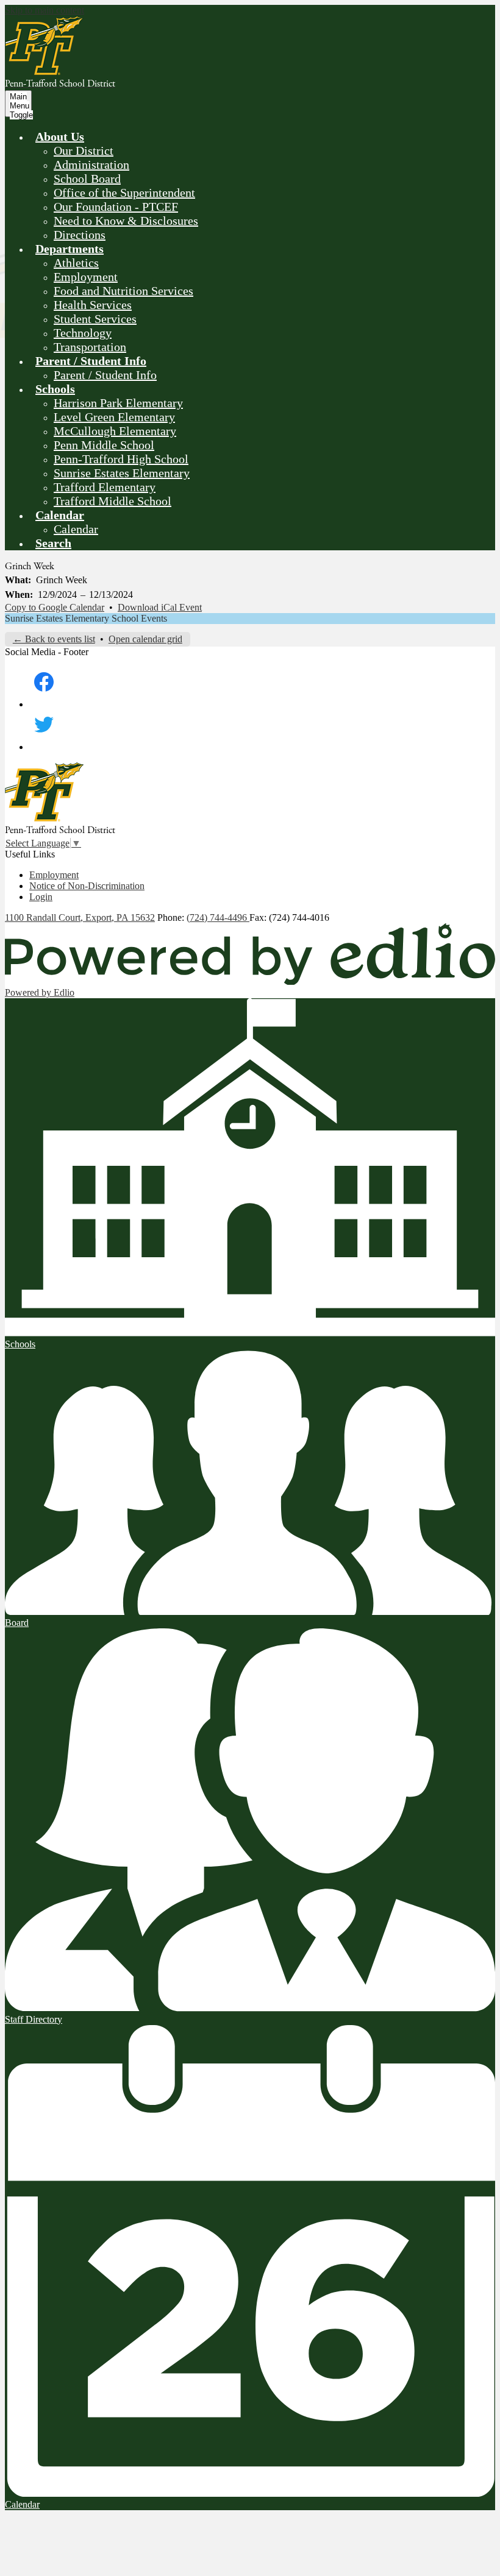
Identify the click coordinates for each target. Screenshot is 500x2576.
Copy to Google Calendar (55, 607)
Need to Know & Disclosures (126, 221)
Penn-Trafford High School (121, 459)
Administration (91, 165)
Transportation (90, 347)
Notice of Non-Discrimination (87, 886)
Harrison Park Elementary (118, 403)
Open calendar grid (145, 639)
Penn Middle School (104, 445)
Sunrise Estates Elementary (122, 473)
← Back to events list (54, 639)
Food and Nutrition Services (123, 291)
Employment (86, 277)
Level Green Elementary (114, 417)
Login (41, 897)
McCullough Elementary (115, 431)
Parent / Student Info (105, 375)
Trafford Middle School (112, 501)
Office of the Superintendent (124, 193)
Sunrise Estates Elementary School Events (86, 618)
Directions (80, 235)
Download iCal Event (160, 607)
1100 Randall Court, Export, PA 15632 (80, 917)
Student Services (95, 319)
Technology (83, 333)
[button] (60, 137)
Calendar (76, 529)
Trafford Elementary (105, 487)
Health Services (93, 305)
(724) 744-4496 (218, 917)
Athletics (76, 263)
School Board (87, 179)
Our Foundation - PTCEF (116, 207)
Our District (84, 151)
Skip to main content (45, 10)
